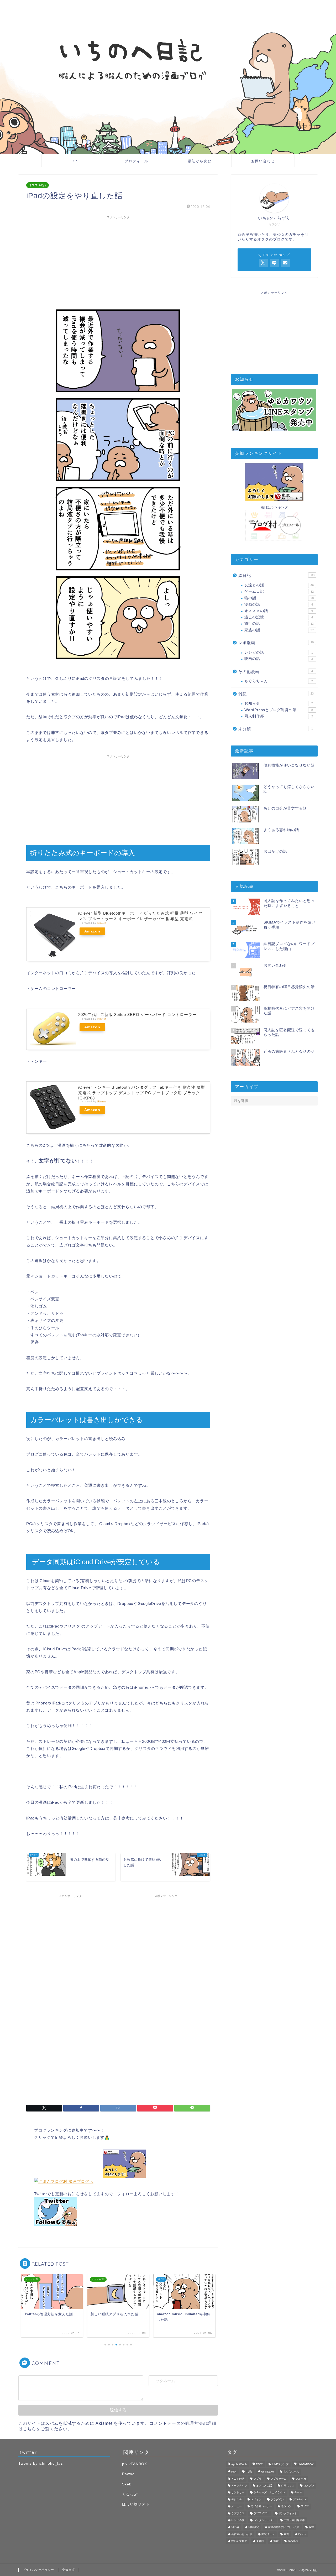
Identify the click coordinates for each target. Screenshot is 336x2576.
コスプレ (309, 2486)
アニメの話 (238, 2479)
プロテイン (300, 2499)
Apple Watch (239, 2464)
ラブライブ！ (261, 2513)
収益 (311, 2527)
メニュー (237, 2507)
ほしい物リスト (136, 2504)
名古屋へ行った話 (242, 2534)
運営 (276, 2541)
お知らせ (279, 703)
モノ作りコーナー (261, 2507)
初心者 (235, 2527)
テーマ (298, 2493)
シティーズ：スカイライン (269, 2493)
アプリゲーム (279, 2479)
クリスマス (288, 2486)
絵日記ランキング (274, 507)
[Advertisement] (118, 258)
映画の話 (279, 659)
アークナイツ (239, 2486)
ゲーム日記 (279, 591)
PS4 (234, 2472)
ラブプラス (238, 2513)
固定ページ (268, 2534)
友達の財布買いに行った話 (284, 2527)
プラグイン (277, 2499)
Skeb (127, 2484)
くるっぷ (130, 2494)
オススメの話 (38, 185)
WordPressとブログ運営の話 (279, 710)
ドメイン (256, 2499)
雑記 (276, 694)
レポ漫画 (276, 643)
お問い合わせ (263, 161)
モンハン (286, 2507)
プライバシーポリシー (38, 2570)
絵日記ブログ (239, 2541)
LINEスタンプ (280, 2464)
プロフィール (136, 161)
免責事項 (69, 2570)
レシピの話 (279, 652)
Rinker (102, 923)
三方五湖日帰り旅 (294, 2520)
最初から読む (200, 161)
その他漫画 (276, 672)
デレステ (237, 2499)
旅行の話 (279, 624)
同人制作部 (279, 716)
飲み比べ (293, 2541)
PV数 (249, 2472)
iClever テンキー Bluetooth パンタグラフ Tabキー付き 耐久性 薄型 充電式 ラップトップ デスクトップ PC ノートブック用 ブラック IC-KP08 (142, 1093)
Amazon (92, 931)
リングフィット (288, 2513)
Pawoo (128, 2474)
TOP (73, 161)
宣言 (286, 2534)
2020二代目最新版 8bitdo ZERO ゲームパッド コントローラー (137, 1015)
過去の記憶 (279, 617)
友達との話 (279, 585)
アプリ (258, 2479)
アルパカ (301, 2479)
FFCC (259, 2464)
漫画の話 (279, 604)
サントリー (238, 2493)
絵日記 (276, 575)
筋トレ (302, 2534)
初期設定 (254, 2527)
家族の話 (279, 630)
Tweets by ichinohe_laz (41, 2463)
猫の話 (279, 598)
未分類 (276, 729)
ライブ (305, 2507)
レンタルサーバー (264, 2520)
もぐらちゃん (279, 681)
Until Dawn (268, 2472)
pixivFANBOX (135, 2464)
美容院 (260, 2541)
